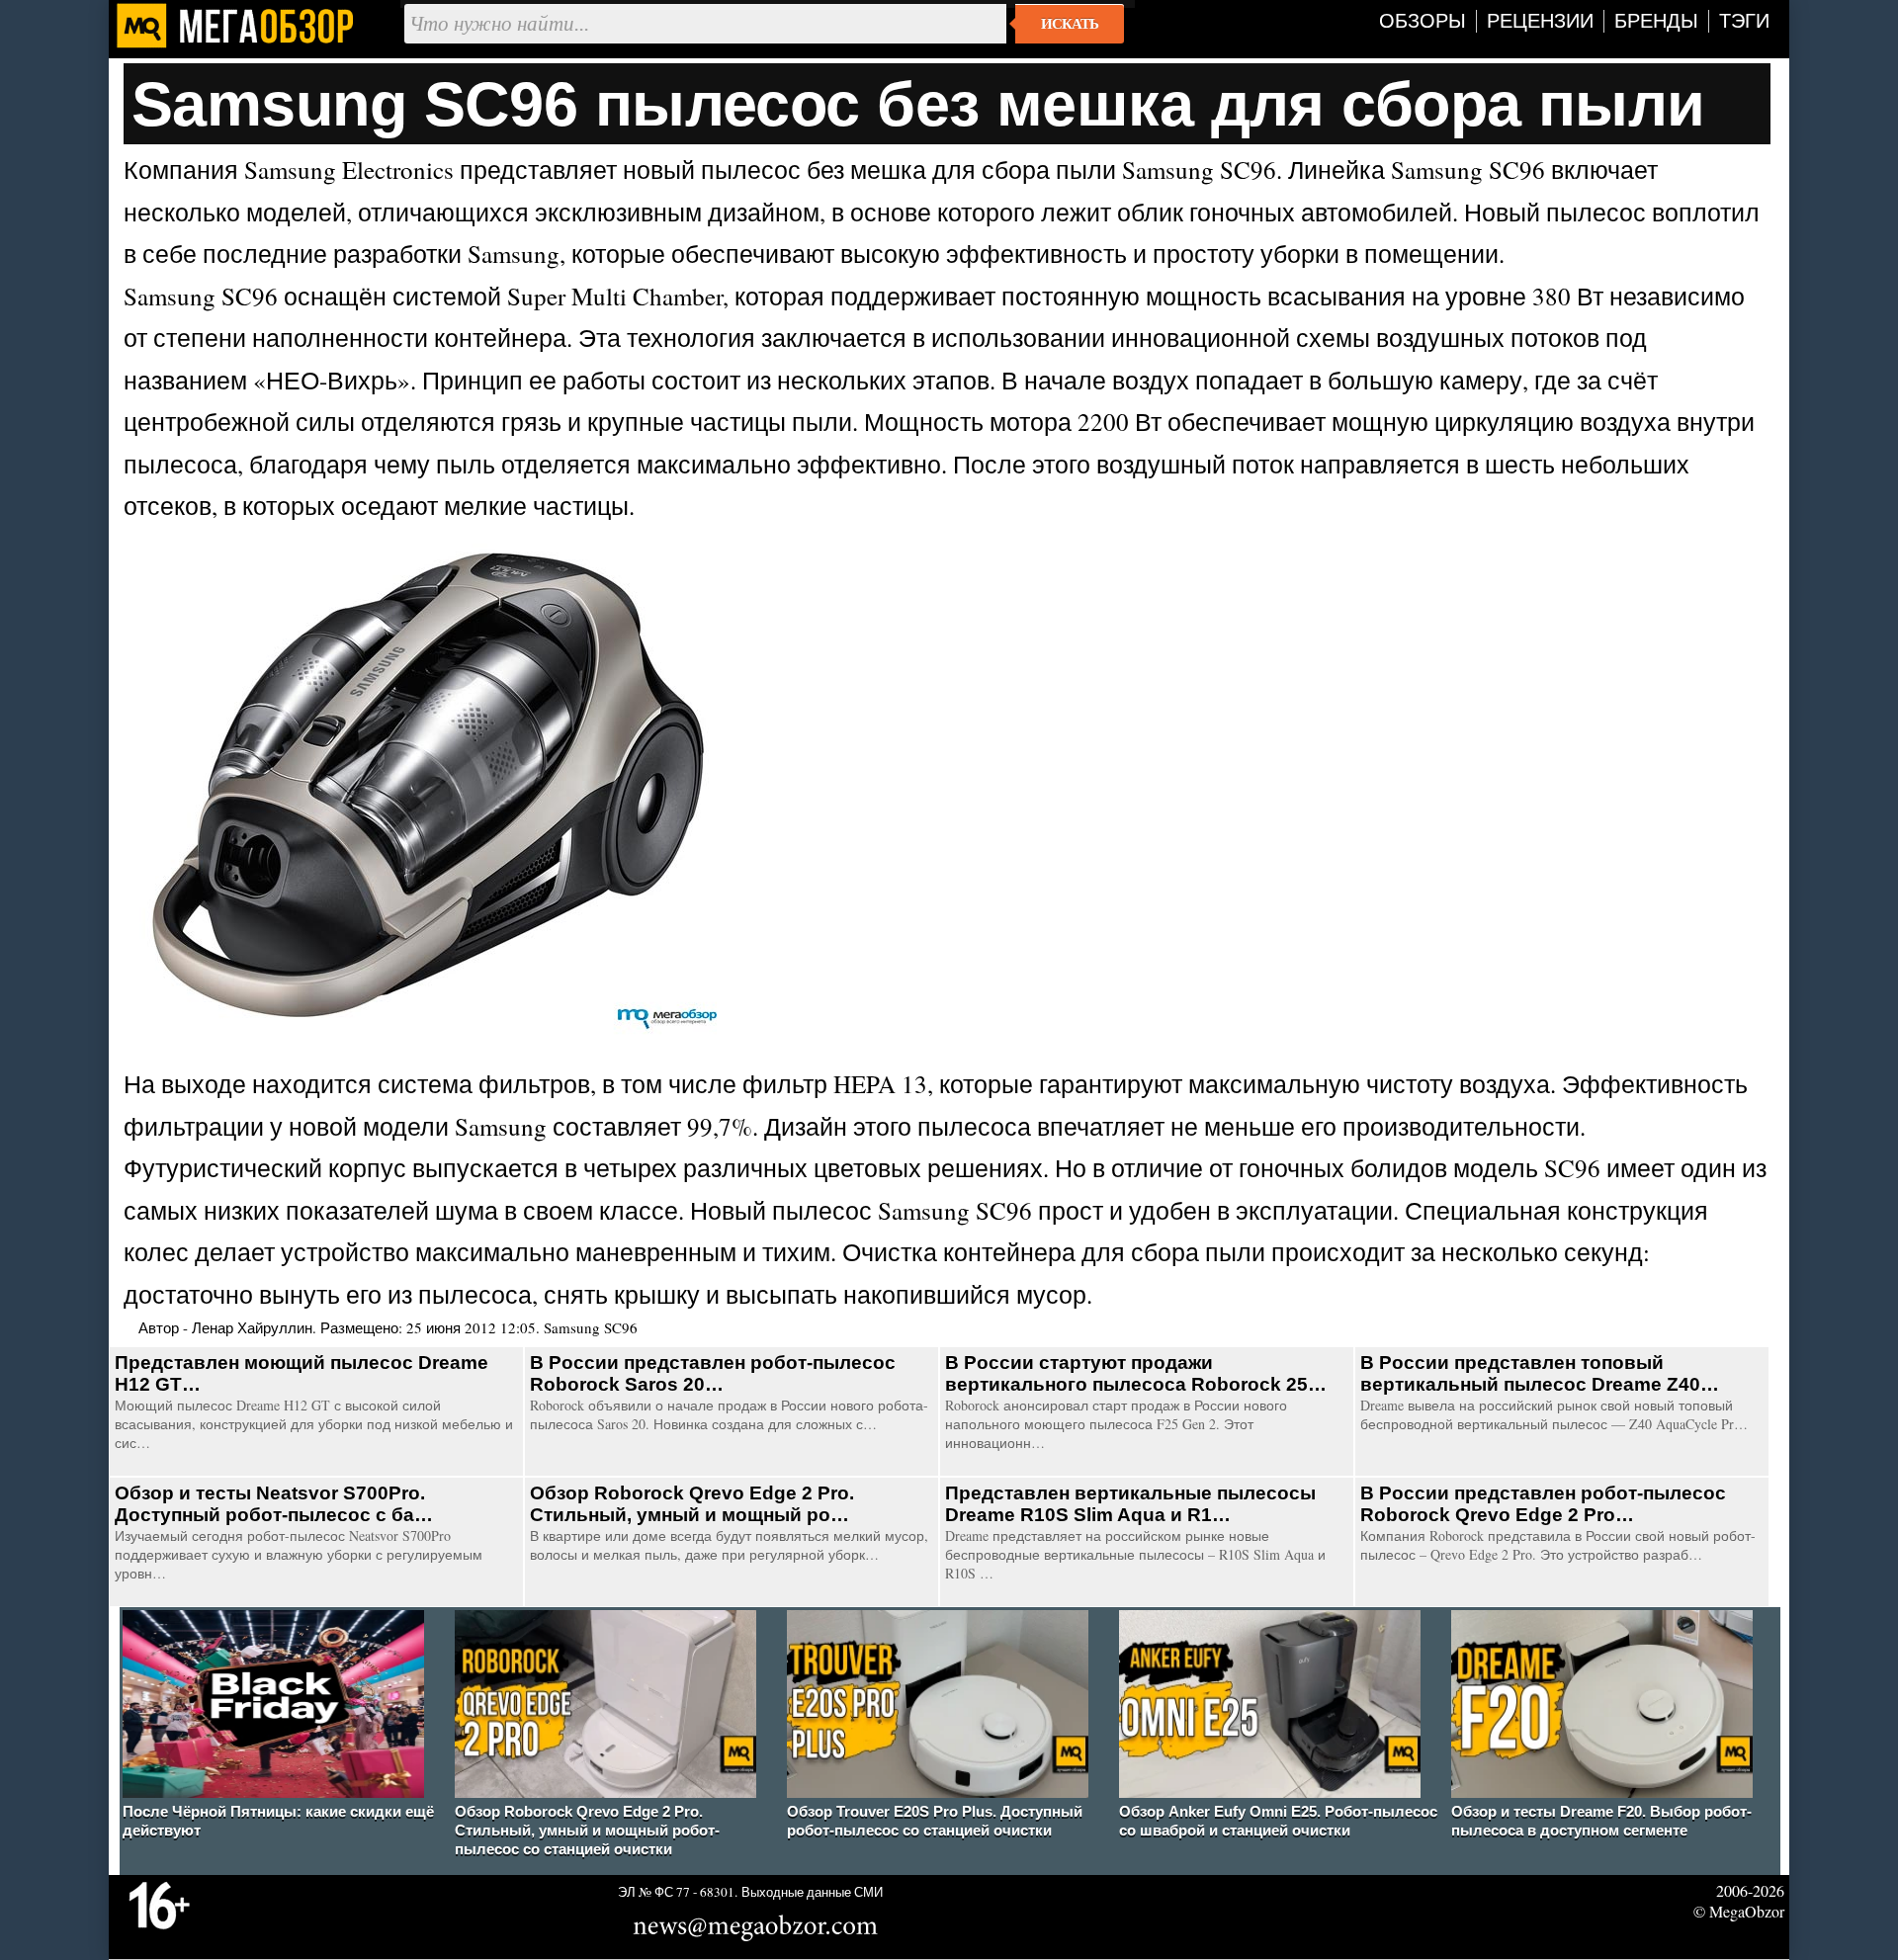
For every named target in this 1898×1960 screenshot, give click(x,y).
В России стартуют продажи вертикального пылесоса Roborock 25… (1136, 1373)
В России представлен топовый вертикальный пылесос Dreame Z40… (1540, 1373)
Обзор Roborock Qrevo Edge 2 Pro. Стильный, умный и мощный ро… (692, 1504)
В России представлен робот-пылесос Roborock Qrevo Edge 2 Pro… (1543, 1504)
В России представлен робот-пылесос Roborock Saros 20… (713, 1373)
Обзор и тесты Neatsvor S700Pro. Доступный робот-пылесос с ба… (274, 1504)
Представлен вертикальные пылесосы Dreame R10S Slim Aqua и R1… (1130, 1504)
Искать (1070, 24)
